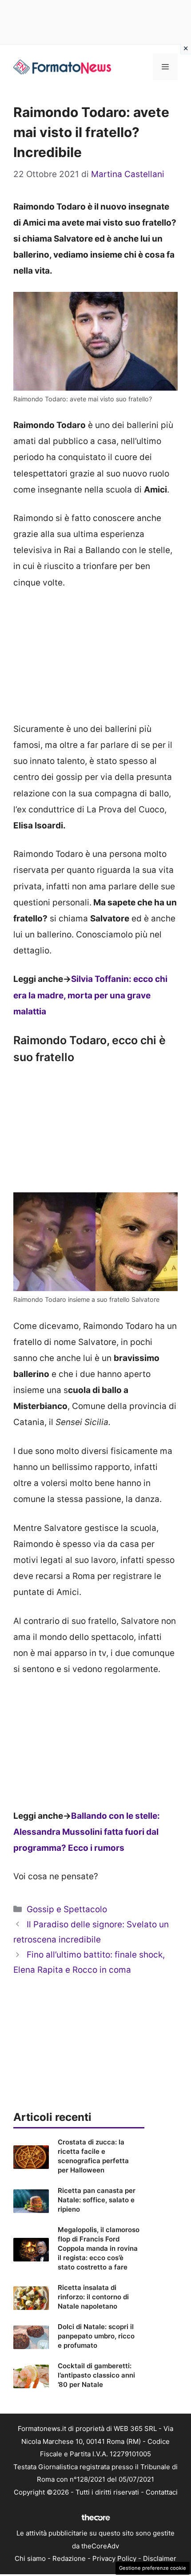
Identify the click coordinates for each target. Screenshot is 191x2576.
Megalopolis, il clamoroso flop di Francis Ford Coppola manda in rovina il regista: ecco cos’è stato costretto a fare (99, 2248)
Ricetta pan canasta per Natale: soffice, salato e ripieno (97, 2200)
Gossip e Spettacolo (67, 1909)
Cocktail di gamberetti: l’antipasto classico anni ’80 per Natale (96, 2375)
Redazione (69, 2558)
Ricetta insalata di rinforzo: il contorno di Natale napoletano (93, 2297)
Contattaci (162, 2492)
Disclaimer (160, 2558)
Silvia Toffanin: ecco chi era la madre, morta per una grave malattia (90, 995)
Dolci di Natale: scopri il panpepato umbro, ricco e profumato (96, 2336)
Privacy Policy (114, 2558)
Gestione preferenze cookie (153, 2568)
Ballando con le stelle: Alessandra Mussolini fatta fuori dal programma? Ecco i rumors (87, 1832)
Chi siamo (30, 2558)
